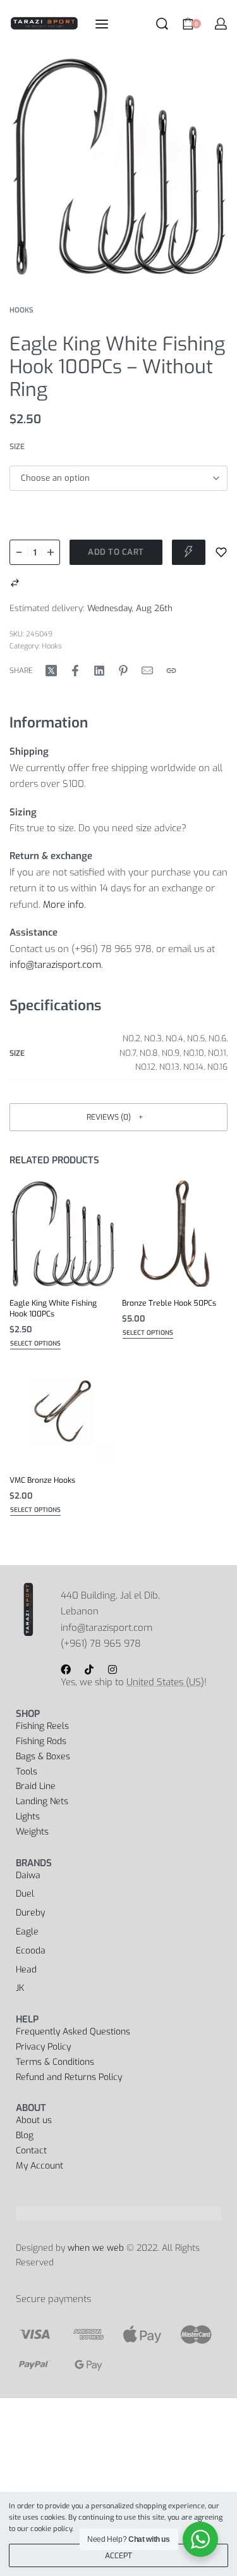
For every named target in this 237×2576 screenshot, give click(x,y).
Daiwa (28, 1875)
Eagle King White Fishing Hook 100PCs (53, 1308)
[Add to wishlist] (221, 552)
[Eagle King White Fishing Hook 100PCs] (63, 1234)
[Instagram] (112, 1669)
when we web (96, 2248)
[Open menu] (102, 24)
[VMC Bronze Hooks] (63, 1411)
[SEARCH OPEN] (162, 24)
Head (26, 1970)
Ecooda (31, 1951)
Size (17, 447)
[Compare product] (15, 583)
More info (64, 905)
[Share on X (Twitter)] (51, 671)
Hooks (21, 310)
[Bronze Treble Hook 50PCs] (175, 1234)
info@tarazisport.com (55, 965)
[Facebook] (66, 1669)
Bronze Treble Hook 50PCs (169, 1303)
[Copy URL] (171, 671)
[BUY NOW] (189, 552)
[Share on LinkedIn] (99, 671)
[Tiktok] (89, 1669)
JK (20, 1988)
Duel (25, 1894)
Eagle (27, 1932)
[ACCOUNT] (221, 24)
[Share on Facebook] (75, 671)
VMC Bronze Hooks (42, 1480)
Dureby (30, 1913)
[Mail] (147, 671)
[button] (118, 1117)
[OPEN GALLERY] (118, 166)
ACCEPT (118, 2556)
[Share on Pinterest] (123, 671)
